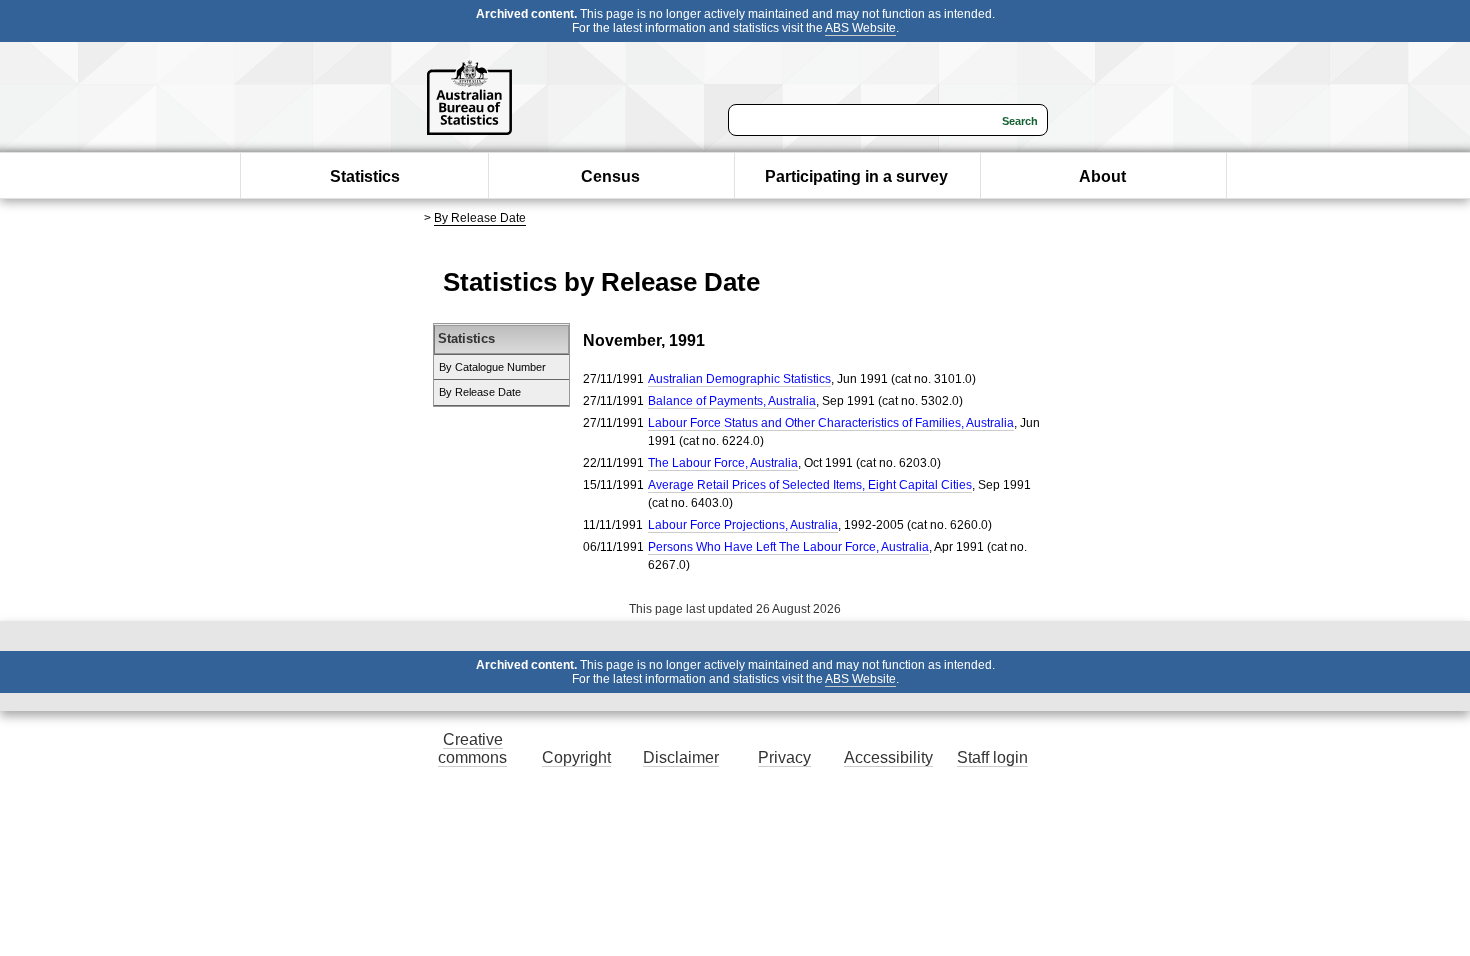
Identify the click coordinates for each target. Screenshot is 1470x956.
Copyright (576, 757)
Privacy (784, 757)
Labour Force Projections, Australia (743, 525)
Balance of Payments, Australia (732, 401)
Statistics (365, 176)
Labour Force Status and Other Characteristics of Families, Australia (831, 423)
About (1102, 176)
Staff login (992, 757)
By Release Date (480, 218)
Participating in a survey (856, 176)
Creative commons (472, 748)
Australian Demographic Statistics (739, 379)
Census (610, 176)
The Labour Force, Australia (723, 463)
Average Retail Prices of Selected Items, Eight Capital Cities (810, 485)
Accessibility (888, 757)
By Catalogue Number (492, 367)
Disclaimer (681, 757)
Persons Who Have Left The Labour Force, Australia (788, 547)
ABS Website (860, 28)
